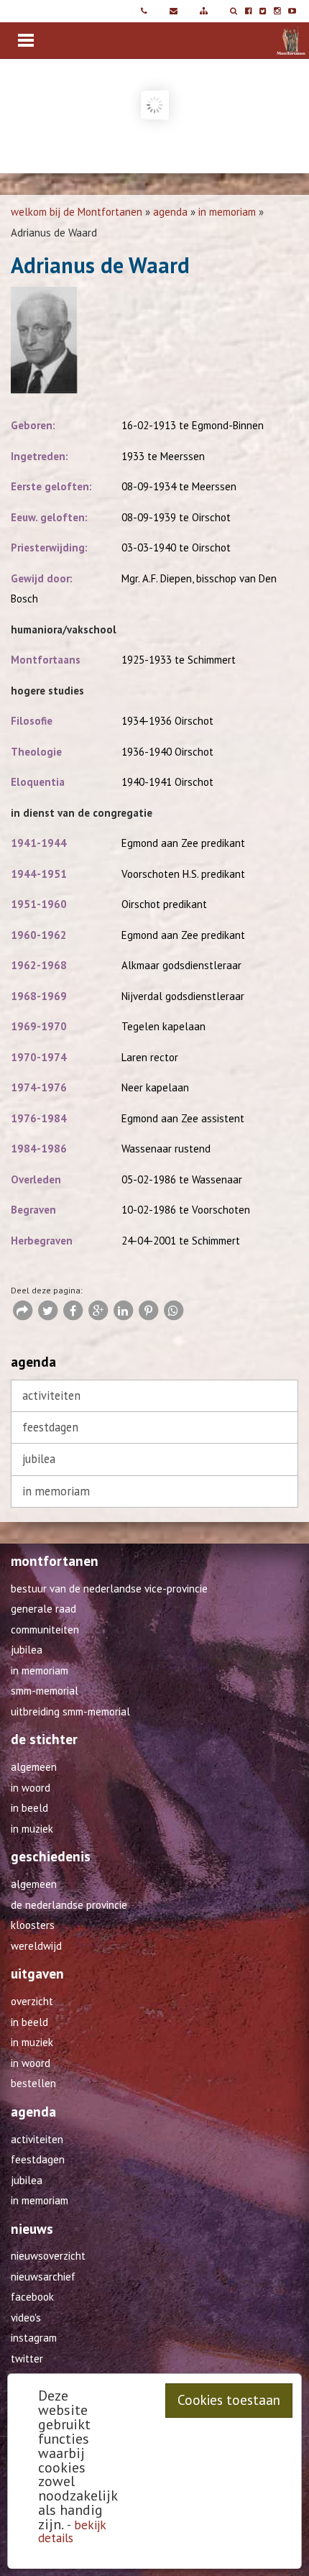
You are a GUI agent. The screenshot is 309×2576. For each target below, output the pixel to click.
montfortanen (55, 1561)
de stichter (44, 1739)
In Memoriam (40, 1670)
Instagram (34, 2338)
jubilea (39, 1459)
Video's (26, 2318)
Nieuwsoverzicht (48, 2256)
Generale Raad (43, 1609)
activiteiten (51, 1395)
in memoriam (227, 212)
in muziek (32, 1829)
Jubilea (27, 1650)
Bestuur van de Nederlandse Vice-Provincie (109, 1589)
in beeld (29, 1808)
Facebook (32, 2297)
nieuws (32, 2229)
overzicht (32, 2001)
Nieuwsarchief (43, 2277)
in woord (31, 1788)
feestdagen (50, 1427)
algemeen (34, 1767)
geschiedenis (51, 1856)
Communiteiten (45, 1630)
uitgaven (37, 1974)
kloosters (33, 1925)
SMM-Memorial (45, 1691)
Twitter (27, 2359)
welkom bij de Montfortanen (77, 212)
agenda (170, 212)
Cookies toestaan (229, 2400)
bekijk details (72, 2531)
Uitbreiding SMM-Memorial (70, 1711)
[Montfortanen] (277, 40)
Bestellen (33, 2083)
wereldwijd (36, 1946)
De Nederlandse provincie (69, 1905)
